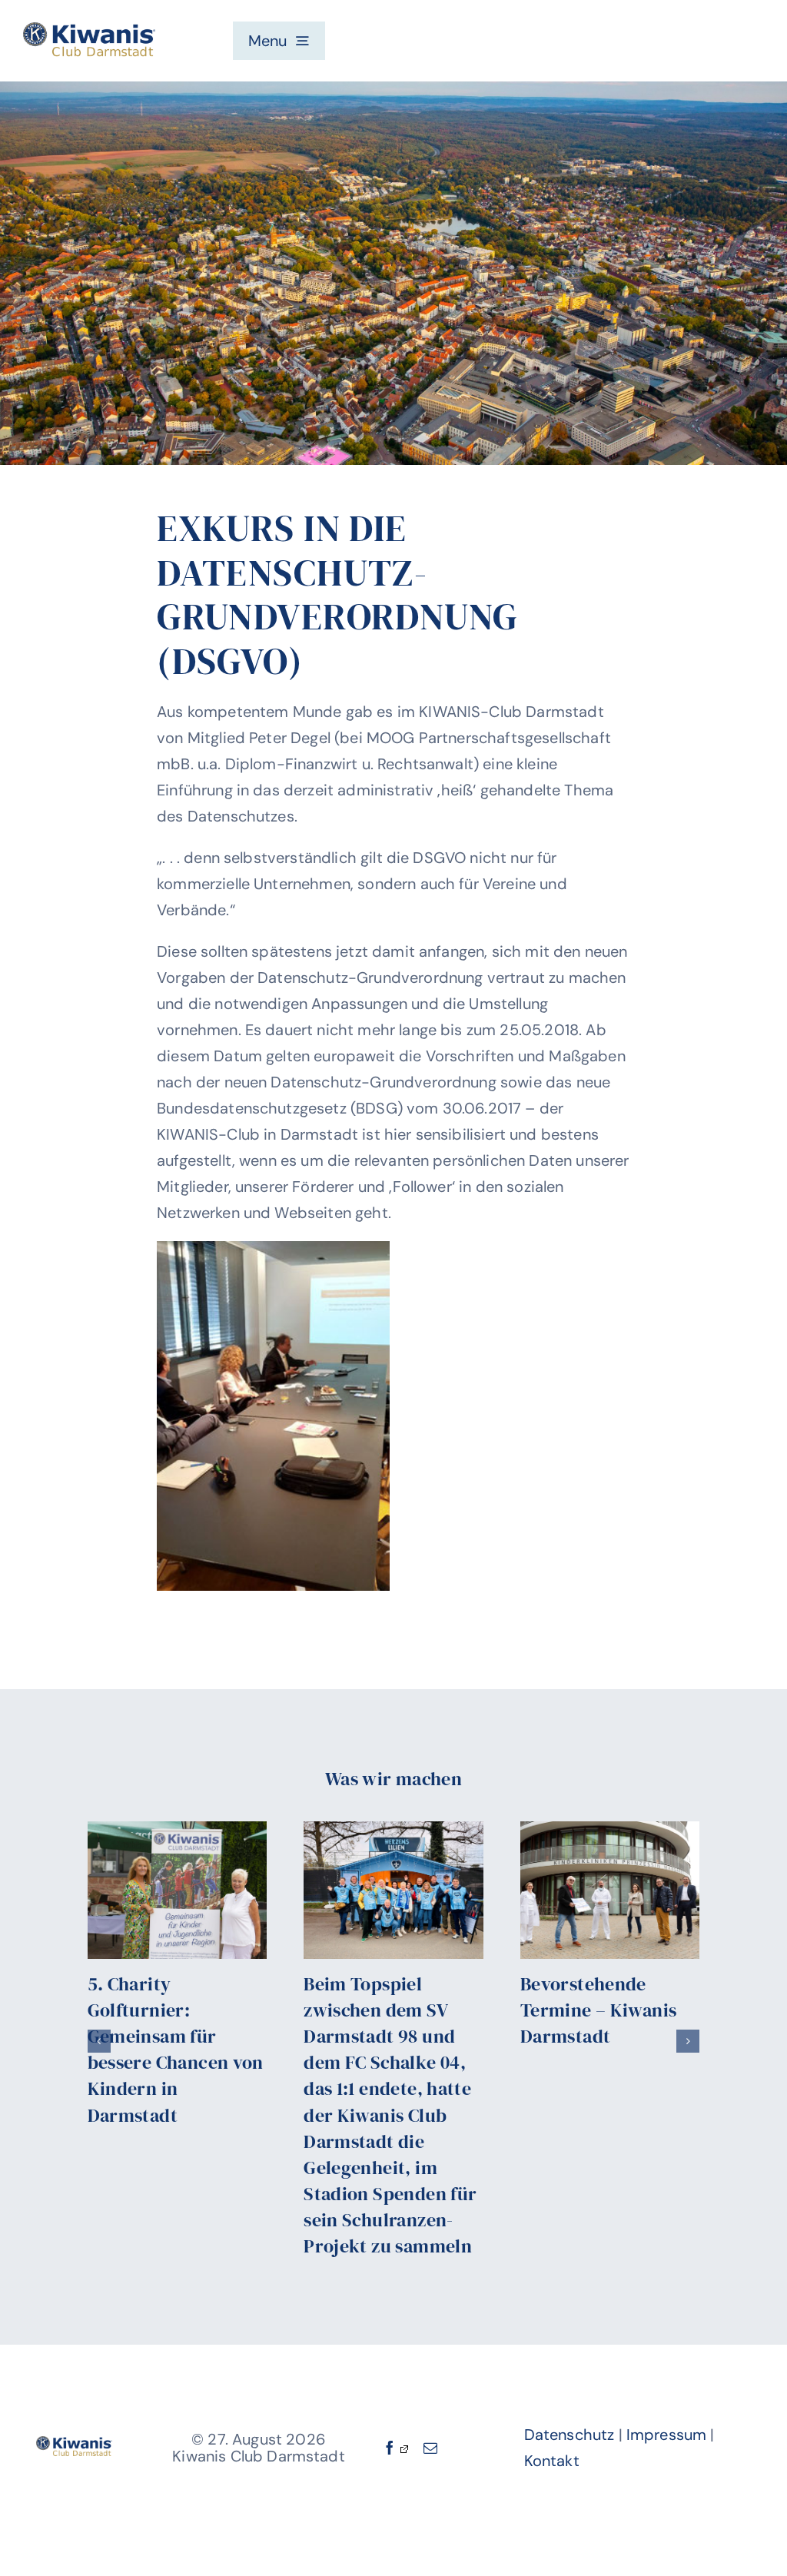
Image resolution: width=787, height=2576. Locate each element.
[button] (99, 2041)
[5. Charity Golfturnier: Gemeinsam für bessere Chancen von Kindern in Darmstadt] (178, 1890)
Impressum (666, 2435)
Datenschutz (569, 2435)
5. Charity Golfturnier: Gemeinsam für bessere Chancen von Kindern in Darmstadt (176, 2049)
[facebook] (396, 2448)
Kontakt (552, 2461)
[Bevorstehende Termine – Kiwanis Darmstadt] (610, 1890)
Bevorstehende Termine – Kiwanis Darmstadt (599, 2010)
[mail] (430, 2448)
